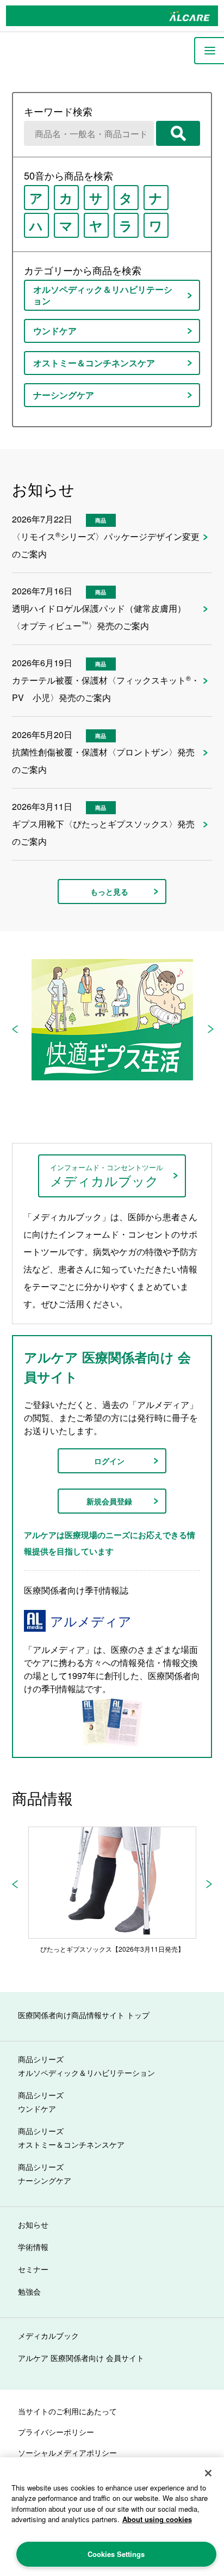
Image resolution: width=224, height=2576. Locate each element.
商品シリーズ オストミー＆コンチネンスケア (71, 2138)
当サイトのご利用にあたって (67, 2411)
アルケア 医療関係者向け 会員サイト (81, 2358)
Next (210, 1029)
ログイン (109, 1461)
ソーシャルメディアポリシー (67, 2452)
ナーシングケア (64, 395)
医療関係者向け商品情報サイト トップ (84, 2015)
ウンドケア (55, 331)
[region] (112, 2517)
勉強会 (29, 2291)
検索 (178, 133)
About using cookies (157, 2519)
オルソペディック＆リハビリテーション (103, 295)
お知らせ (33, 2224)
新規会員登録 (109, 1501)
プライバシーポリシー (56, 2432)
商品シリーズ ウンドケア (41, 2102)
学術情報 (33, 2247)
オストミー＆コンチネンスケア (94, 363)
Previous (15, 1029)
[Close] (208, 2473)
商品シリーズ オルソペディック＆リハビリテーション (86, 2066)
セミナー (33, 2269)
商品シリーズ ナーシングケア (45, 2174)
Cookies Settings (116, 2554)
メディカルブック (48, 2335)
